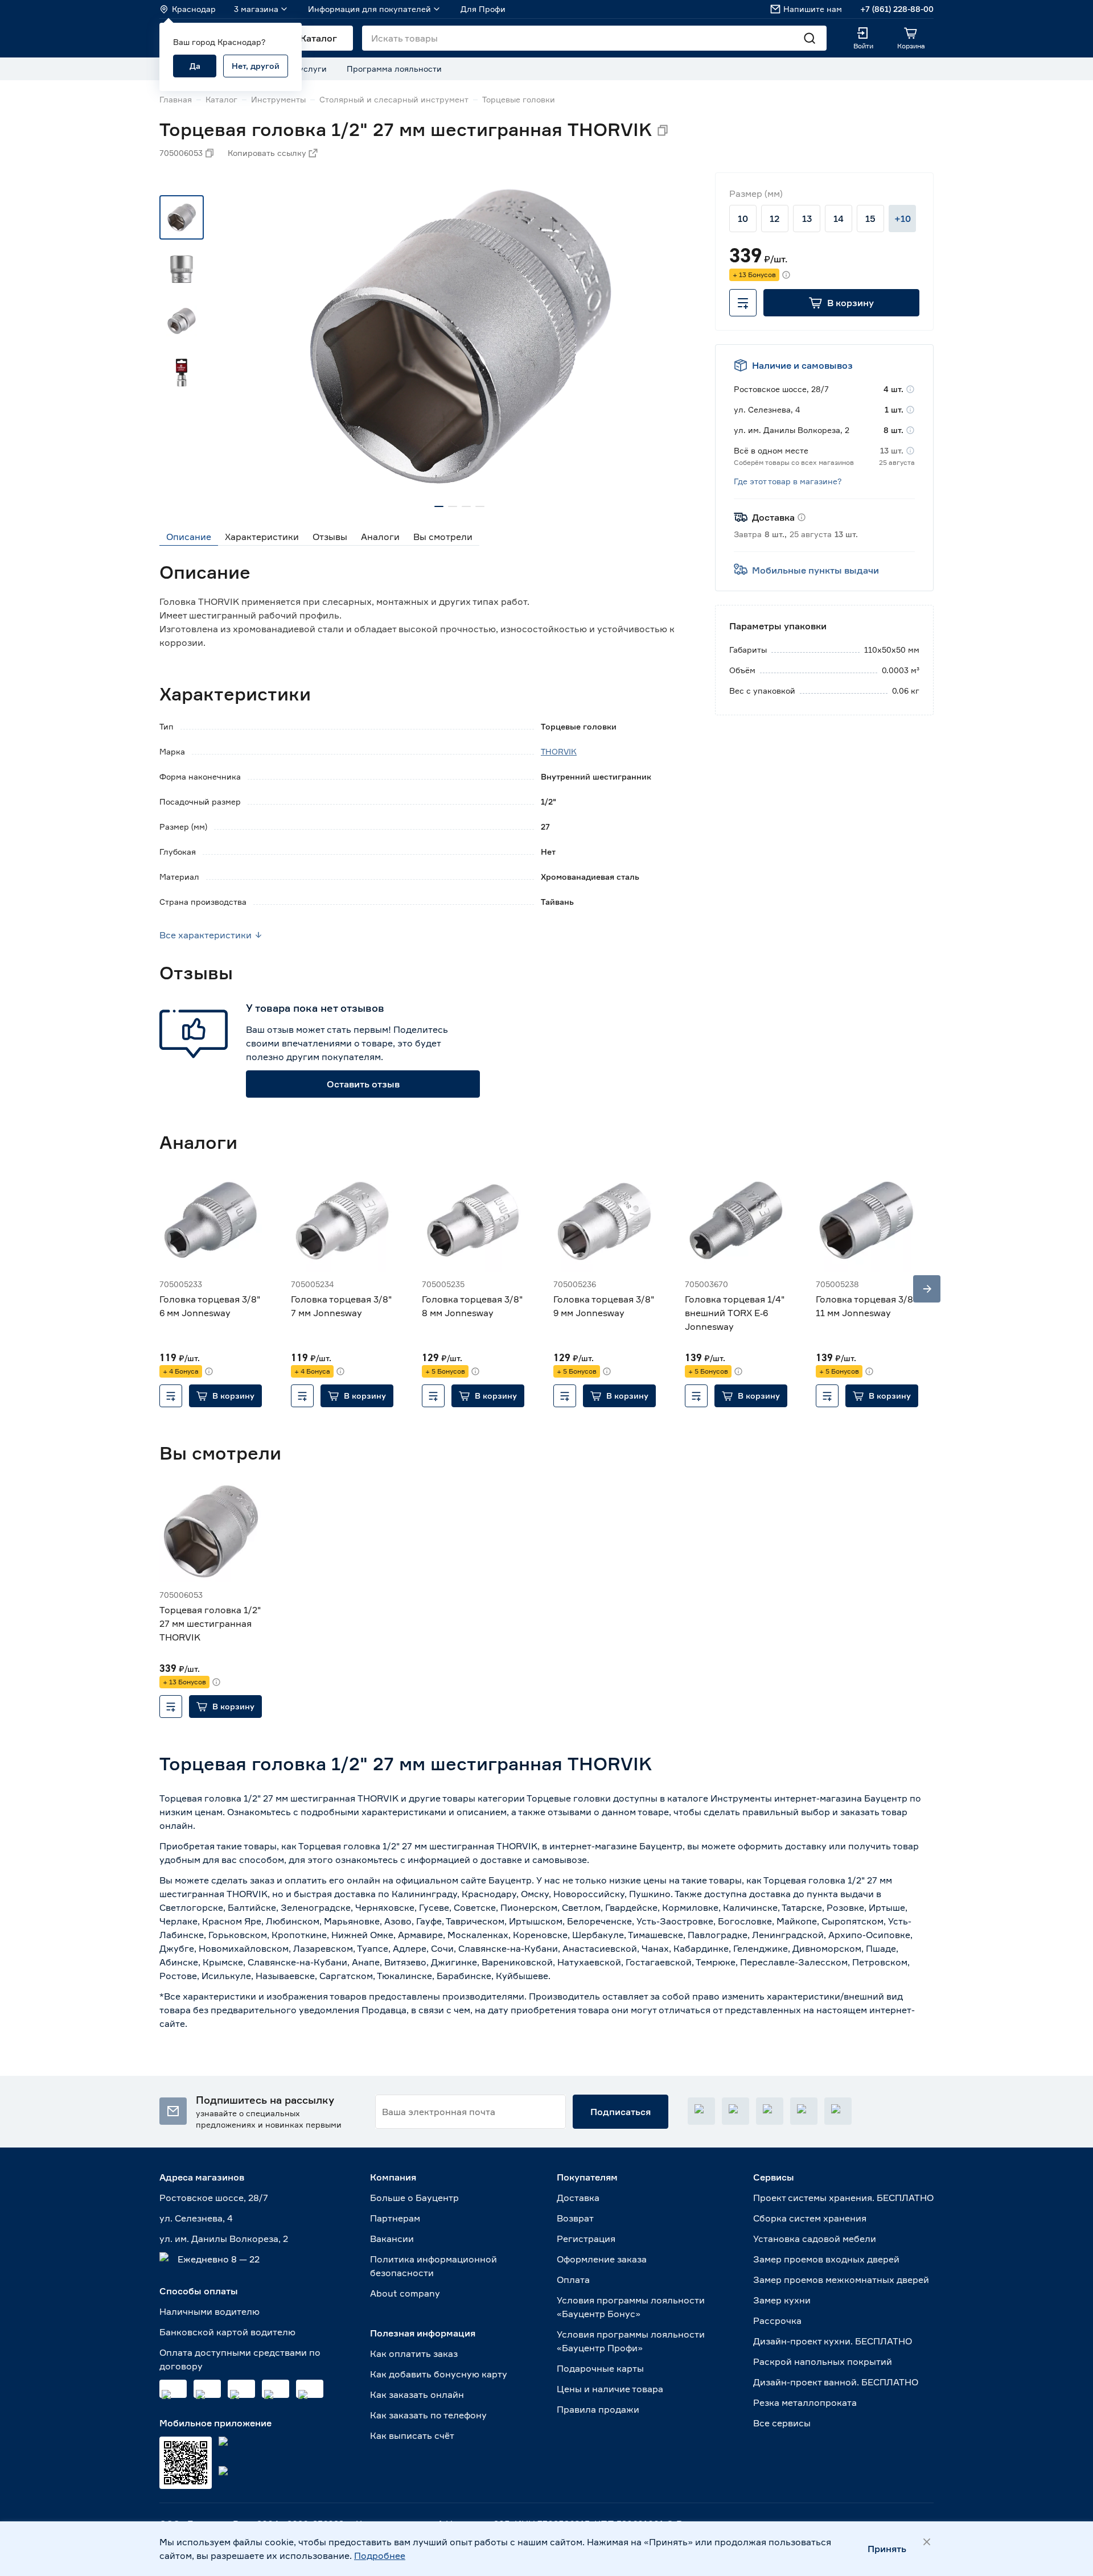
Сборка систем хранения (810, 2218)
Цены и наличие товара (610, 2389)
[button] (841, 303)
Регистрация (586, 2239)
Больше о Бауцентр (414, 2198)
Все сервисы (782, 2423)
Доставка (578, 2198)
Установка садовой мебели (815, 2239)
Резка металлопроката (805, 2402)
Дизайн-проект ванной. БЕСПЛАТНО (836, 2382)
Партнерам (395, 2218)
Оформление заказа (602, 2259)
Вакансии (392, 2239)
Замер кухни (782, 2300)
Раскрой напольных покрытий (823, 2361)
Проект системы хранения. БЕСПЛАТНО (843, 2198)
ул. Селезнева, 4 (196, 2218)
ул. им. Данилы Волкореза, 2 (224, 2239)
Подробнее (380, 2556)
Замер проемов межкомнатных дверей (841, 2280)
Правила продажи (598, 2409)
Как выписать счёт (412, 2435)
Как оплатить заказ (414, 2354)
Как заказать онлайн (417, 2394)
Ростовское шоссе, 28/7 (214, 2198)
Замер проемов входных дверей (826, 2259)
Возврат (575, 2218)
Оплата (573, 2280)
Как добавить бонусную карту (439, 2374)
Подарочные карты (600, 2368)
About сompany (405, 2293)
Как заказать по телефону (428, 2415)
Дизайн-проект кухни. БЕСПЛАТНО (833, 2341)
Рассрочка (777, 2321)
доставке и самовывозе (534, 1860)
